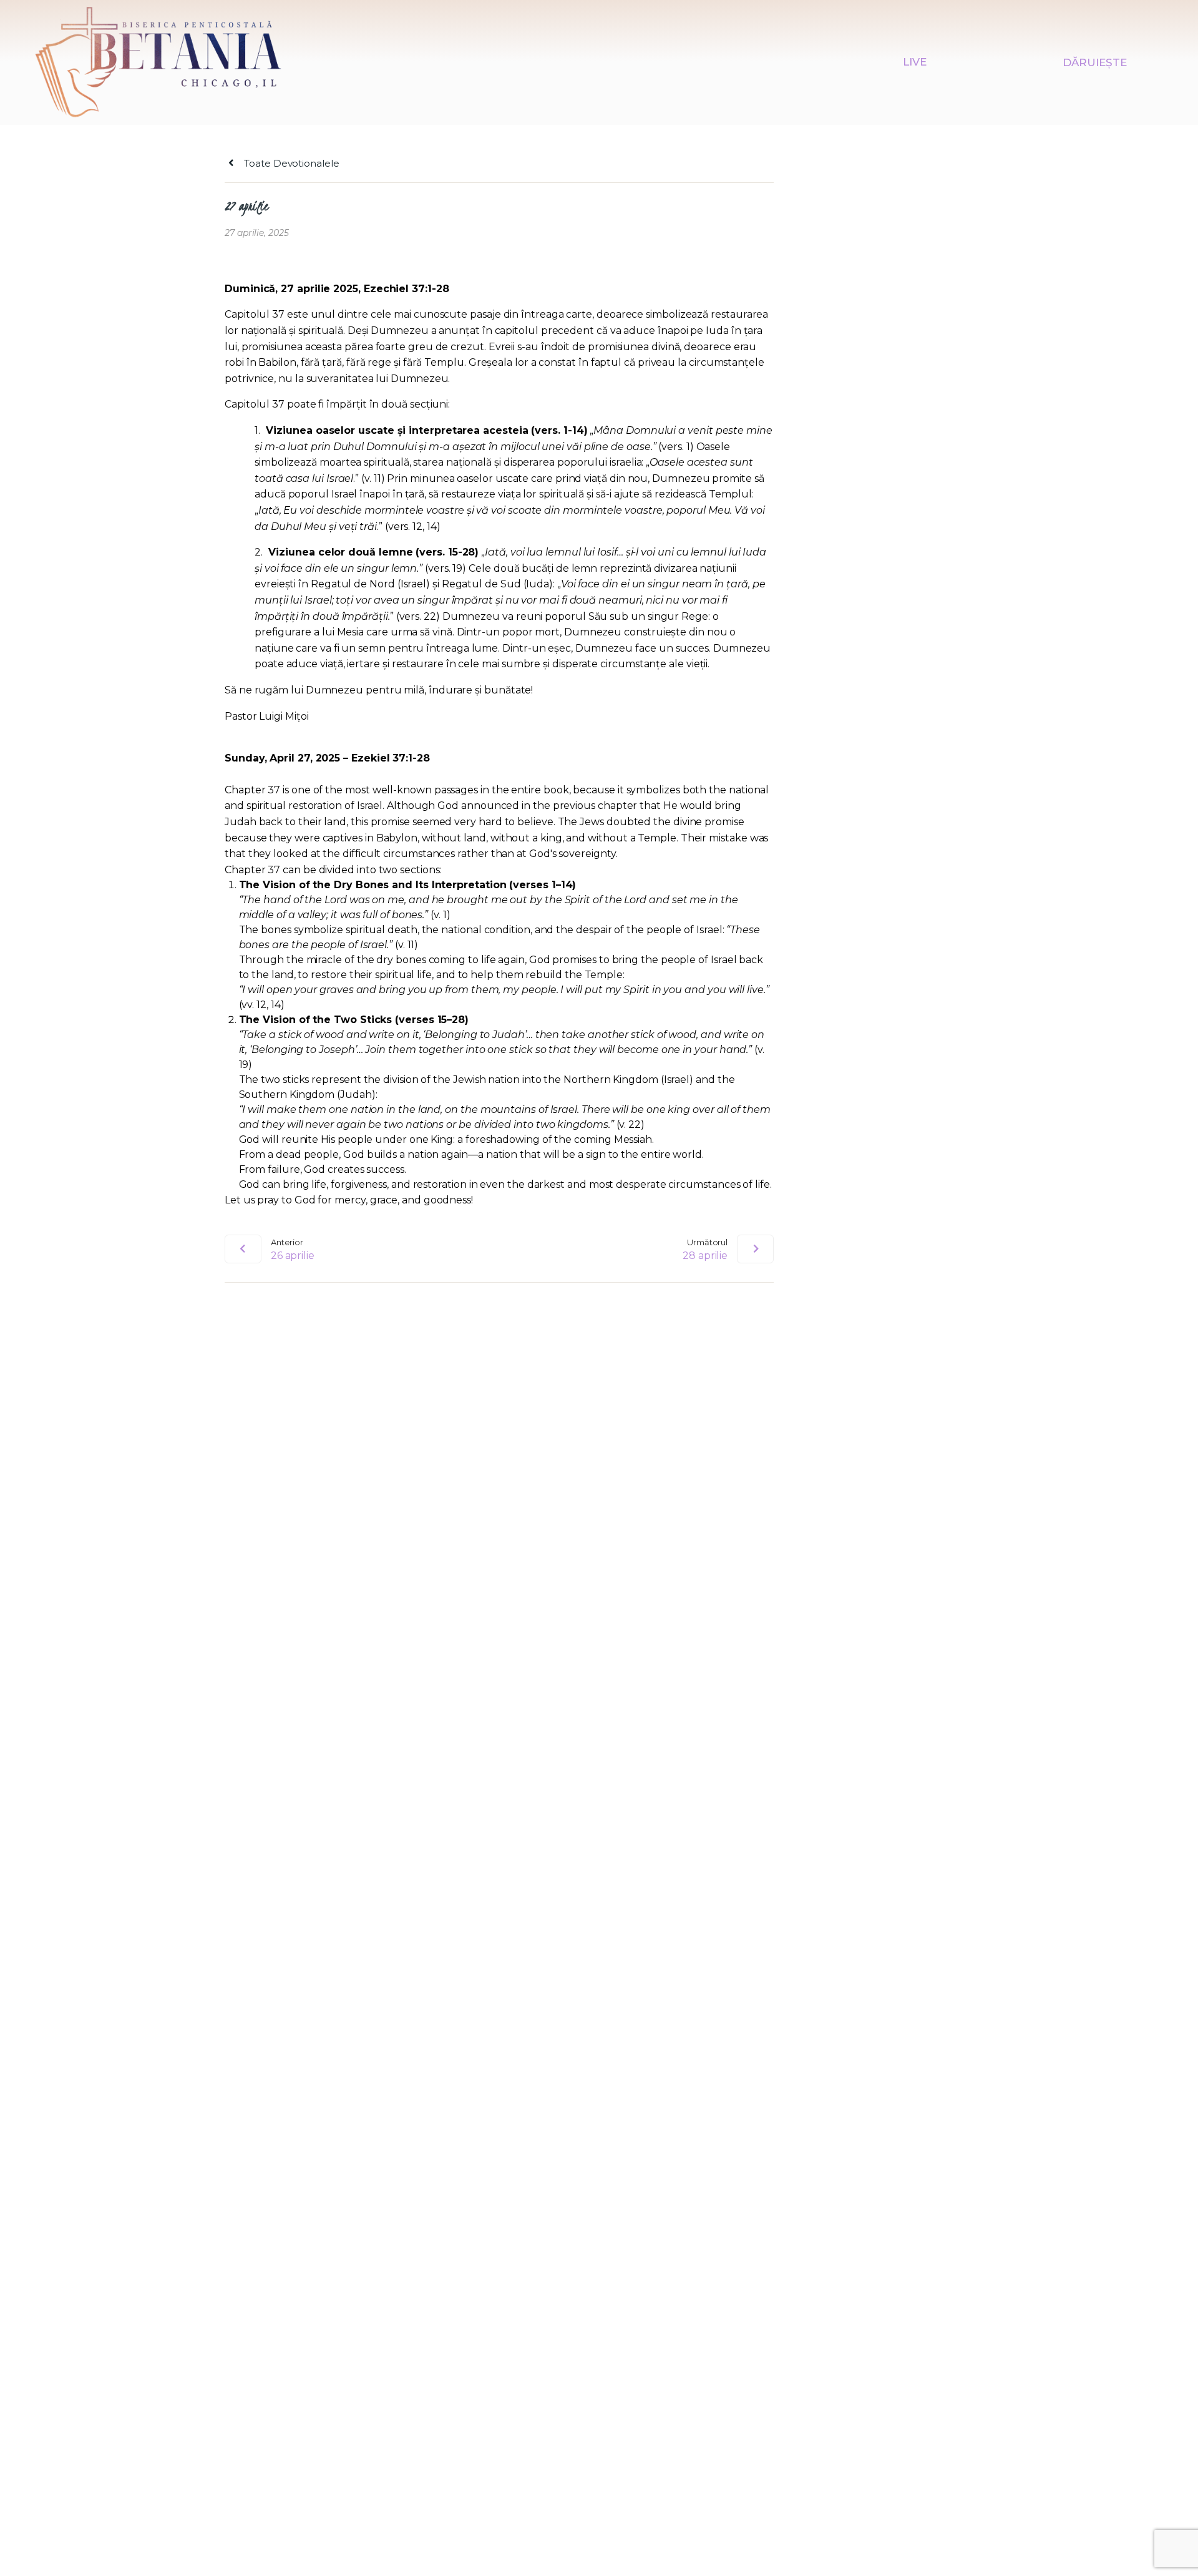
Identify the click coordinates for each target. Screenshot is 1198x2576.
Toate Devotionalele (290, 163)
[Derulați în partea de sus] (1167, 2546)
